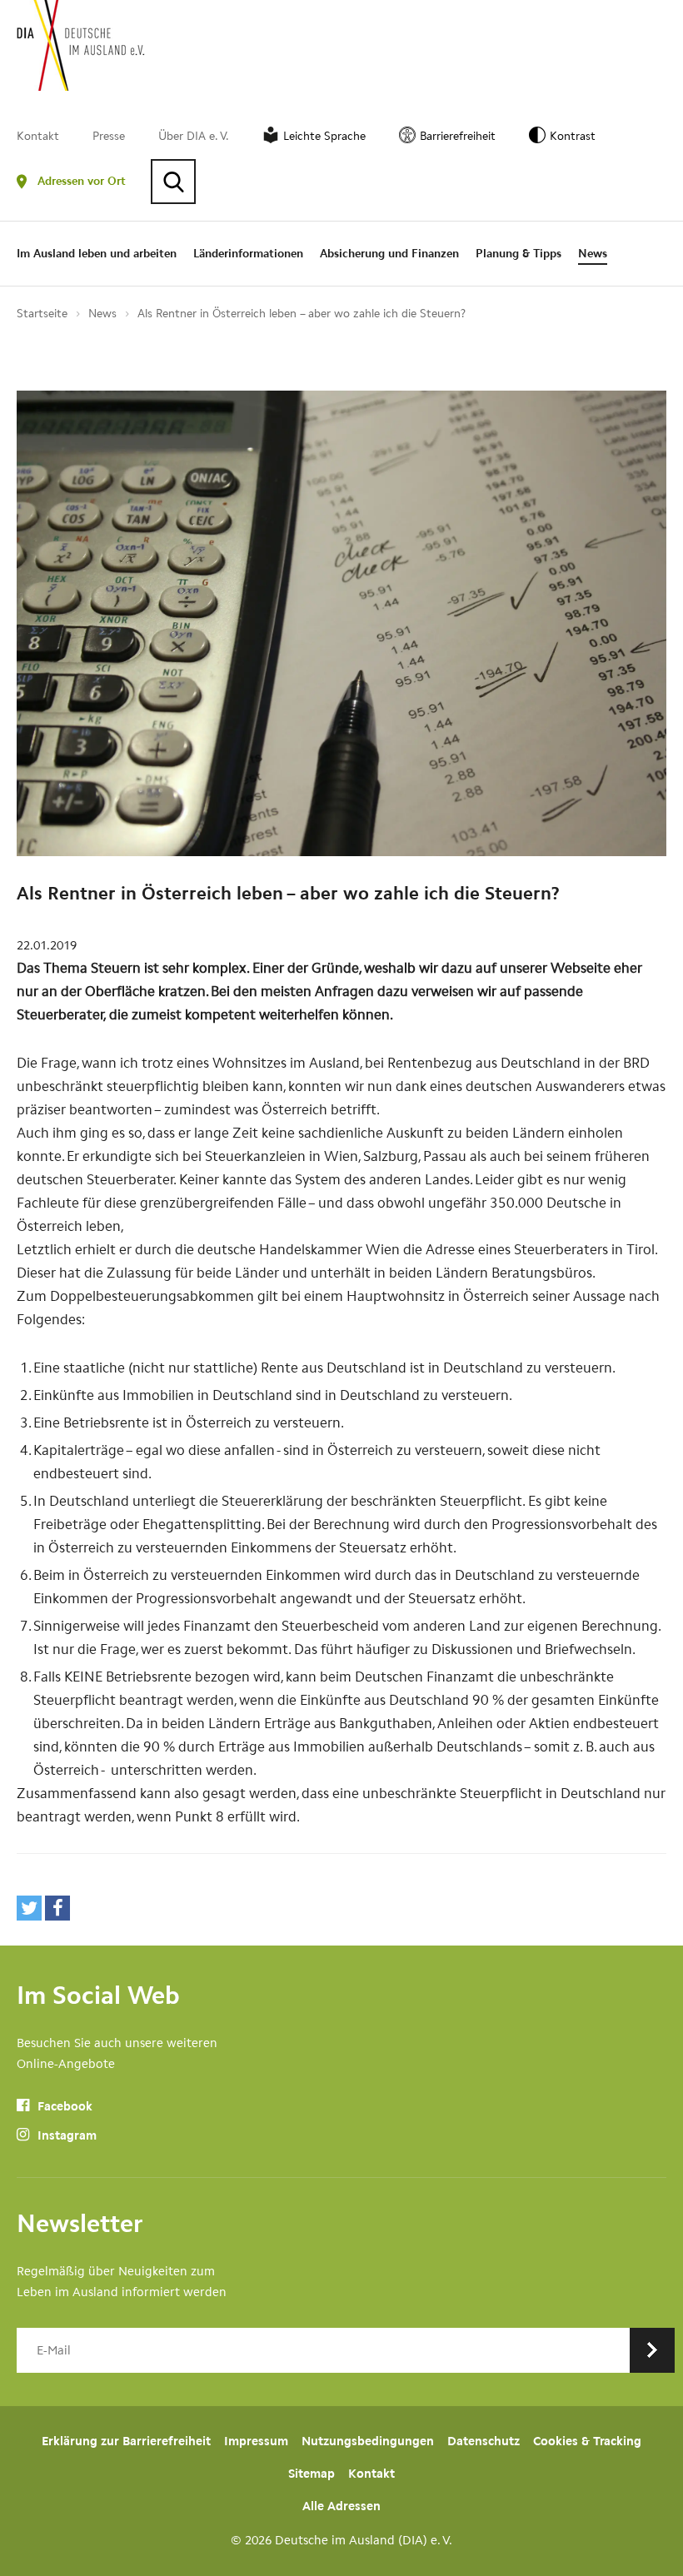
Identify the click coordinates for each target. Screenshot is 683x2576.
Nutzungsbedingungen (368, 2441)
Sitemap (312, 2474)
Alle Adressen (341, 2506)
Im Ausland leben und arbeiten (97, 254)
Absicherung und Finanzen (389, 254)
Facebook (63, 2106)
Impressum (256, 2441)
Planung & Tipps (518, 254)
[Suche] (173, 182)
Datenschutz (484, 2441)
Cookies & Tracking (587, 2441)
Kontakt (38, 136)
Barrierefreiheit (458, 136)
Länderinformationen (248, 254)
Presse (109, 136)
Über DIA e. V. (194, 136)
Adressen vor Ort (82, 181)
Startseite (42, 314)
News (593, 254)
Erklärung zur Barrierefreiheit (126, 2441)
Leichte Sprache (324, 136)
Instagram (65, 2135)
